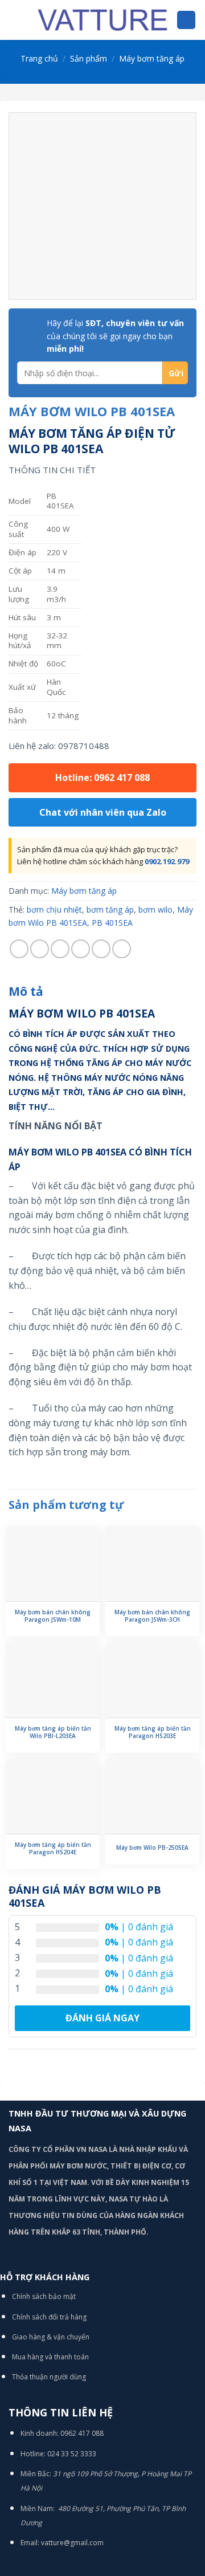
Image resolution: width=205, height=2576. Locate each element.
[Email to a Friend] (81, 949)
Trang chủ (39, 58)
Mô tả (26, 991)
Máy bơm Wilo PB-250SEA (152, 1848)
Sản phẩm (89, 58)
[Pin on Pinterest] (101, 949)
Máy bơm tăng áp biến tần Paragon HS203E (153, 1732)
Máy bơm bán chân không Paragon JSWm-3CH (152, 1616)
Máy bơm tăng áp (152, 58)
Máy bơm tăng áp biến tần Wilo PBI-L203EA (53, 1732)
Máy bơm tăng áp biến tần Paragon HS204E (53, 1849)
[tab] (102, 992)
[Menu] (15, 20)
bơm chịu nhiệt (54, 909)
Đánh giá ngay (102, 2018)
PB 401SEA (112, 923)
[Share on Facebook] (40, 949)
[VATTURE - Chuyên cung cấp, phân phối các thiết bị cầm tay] (102, 20)
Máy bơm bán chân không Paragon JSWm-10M (53, 1616)
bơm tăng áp (110, 909)
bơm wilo (155, 909)
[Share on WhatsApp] (19, 949)
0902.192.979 (167, 861)
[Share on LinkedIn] (122, 949)
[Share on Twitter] (60, 949)
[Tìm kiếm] (186, 20)
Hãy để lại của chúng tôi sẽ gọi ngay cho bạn (115, 336)
